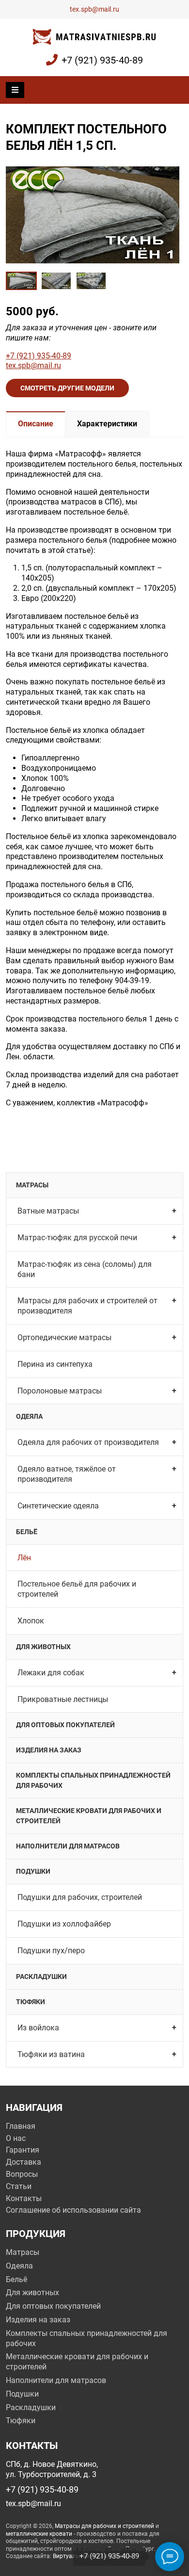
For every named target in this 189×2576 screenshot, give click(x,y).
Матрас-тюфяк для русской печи (77, 1238)
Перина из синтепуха (55, 1364)
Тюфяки (31, 2002)
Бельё (27, 1532)
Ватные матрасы (48, 1211)
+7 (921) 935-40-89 (102, 60)
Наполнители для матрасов (68, 1846)
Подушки (33, 1871)
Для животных (43, 1647)
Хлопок (31, 1621)
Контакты (24, 2198)
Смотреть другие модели (67, 388)
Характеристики (107, 424)
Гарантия (23, 2150)
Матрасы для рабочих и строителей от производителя (87, 1306)
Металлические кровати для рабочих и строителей (89, 1816)
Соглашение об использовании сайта (73, 2210)
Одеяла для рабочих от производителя (88, 1442)
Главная (21, 2126)
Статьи (19, 2186)
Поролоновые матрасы (60, 1391)
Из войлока (38, 2028)
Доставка (24, 2162)
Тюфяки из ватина (51, 2054)
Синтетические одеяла (58, 1506)
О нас (16, 2138)
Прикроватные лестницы (63, 1699)
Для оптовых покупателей (65, 1725)
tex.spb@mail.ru (94, 9)
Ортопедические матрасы (64, 1337)
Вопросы (22, 2174)
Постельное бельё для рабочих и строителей (77, 1589)
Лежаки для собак (51, 1673)
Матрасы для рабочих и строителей (104, 2526)
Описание (36, 424)
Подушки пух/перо (51, 1951)
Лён (24, 1558)
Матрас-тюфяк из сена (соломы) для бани (85, 1269)
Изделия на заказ (49, 1750)
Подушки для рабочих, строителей (80, 1897)
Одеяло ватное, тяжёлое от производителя (67, 1474)
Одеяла (29, 1416)
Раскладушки (41, 1977)
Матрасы (32, 1185)
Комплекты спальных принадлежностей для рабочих (93, 1780)
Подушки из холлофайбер (64, 1924)
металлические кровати (39, 2534)
